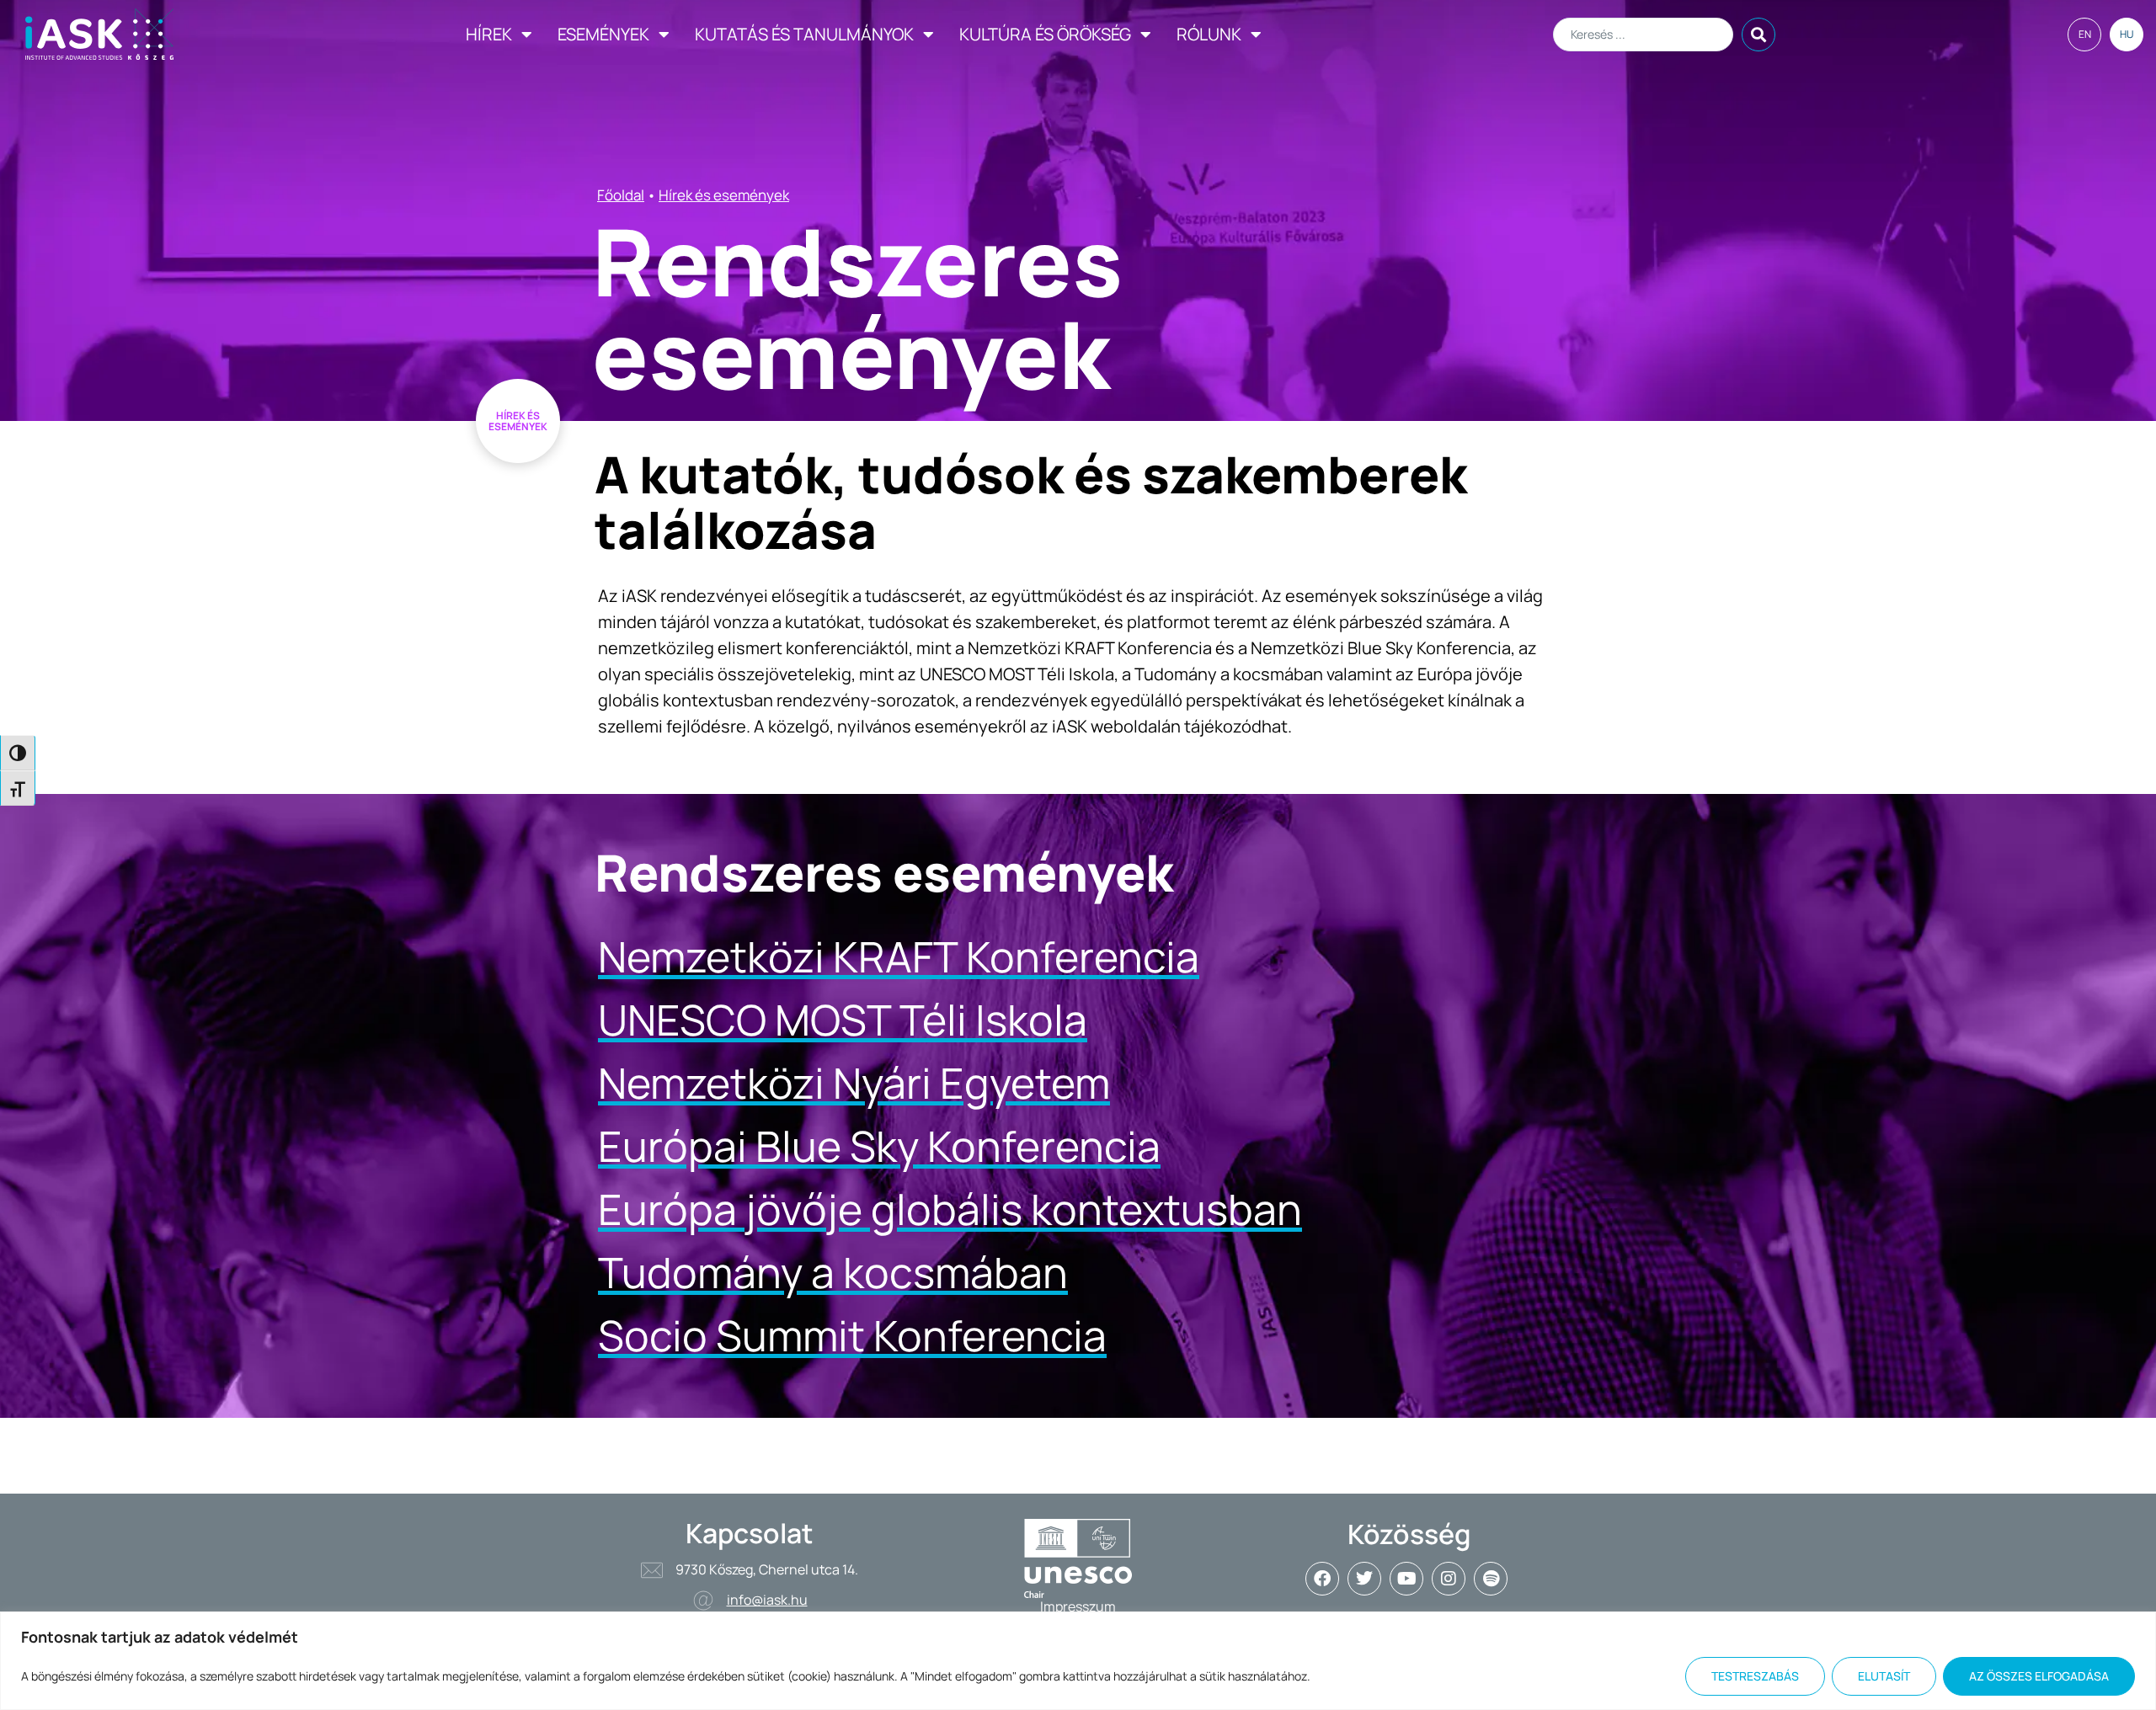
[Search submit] (1758, 35)
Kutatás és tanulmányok (804, 34)
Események (603, 34)
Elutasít (1884, 1676)
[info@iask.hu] (703, 1601)
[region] (1078, 1661)
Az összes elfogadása (2039, 1676)
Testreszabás (1755, 1676)
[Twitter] (1364, 1579)
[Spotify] (1491, 1579)
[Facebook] (1322, 1579)
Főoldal (621, 195)
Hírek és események (724, 195)
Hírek (489, 34)
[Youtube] (1406, 1579)
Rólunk (1209, 34)
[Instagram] (1449, 1579)
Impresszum (1078, 1606)
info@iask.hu (767, 1600)
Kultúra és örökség (1045, 34)
